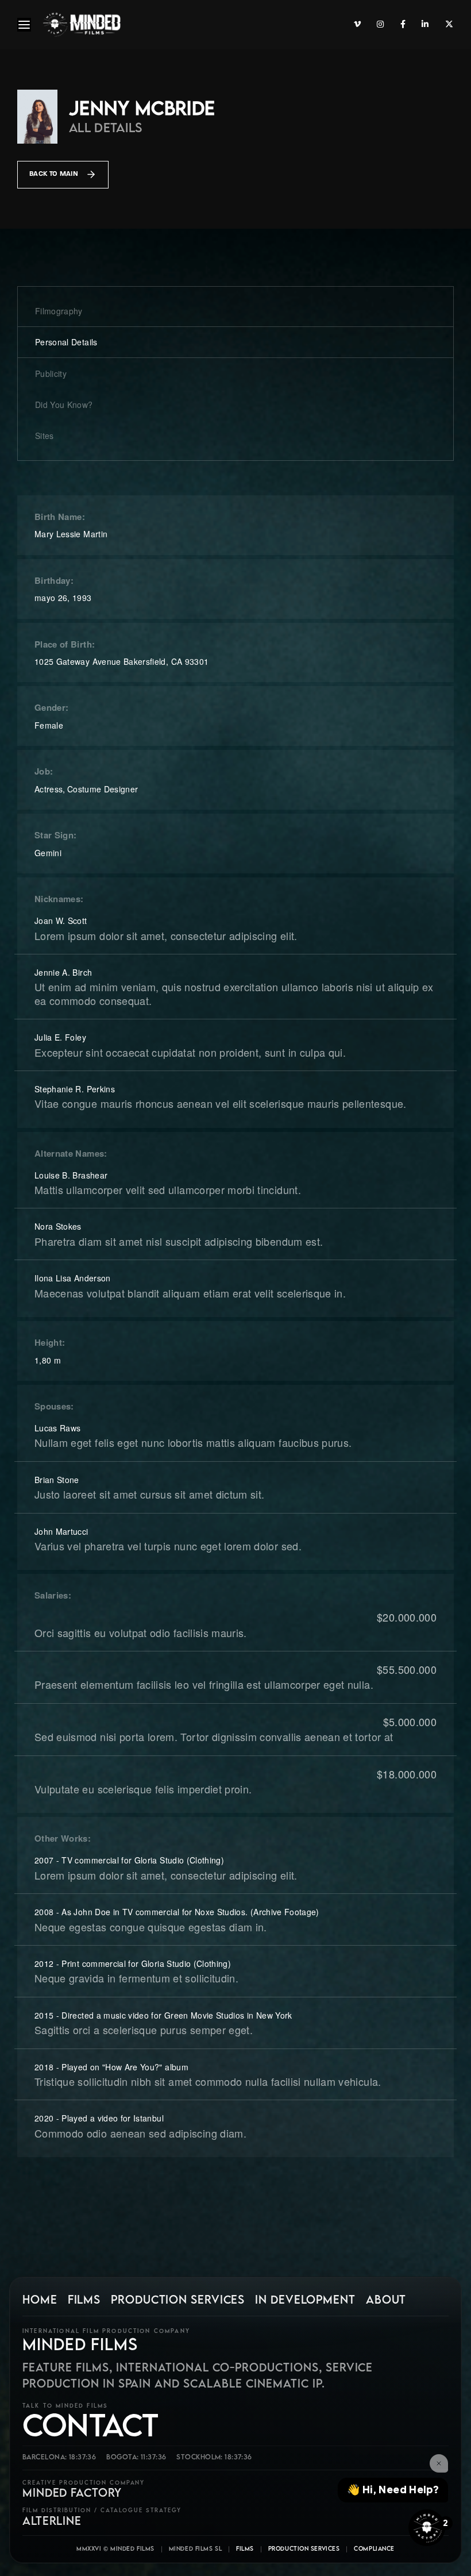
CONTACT (90, 2425)
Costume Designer (103, 789)
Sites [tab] (45, 436)
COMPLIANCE (374, 2548)
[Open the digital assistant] (427, 2528)
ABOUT (386, 2300)
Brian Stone (57, 1480)
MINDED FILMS (80, 2344)
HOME (40, 2300)
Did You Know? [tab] (64, 405)
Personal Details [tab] (66, 342)
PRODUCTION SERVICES (178, 2300)
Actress (49, 789)
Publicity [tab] (51, 373)
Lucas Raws (58, 1428)
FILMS (84, 2300)
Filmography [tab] (59, 311)
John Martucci (61, 1531)
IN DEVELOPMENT (305, 2300)
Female (49, 725)
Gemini (48, 853)
